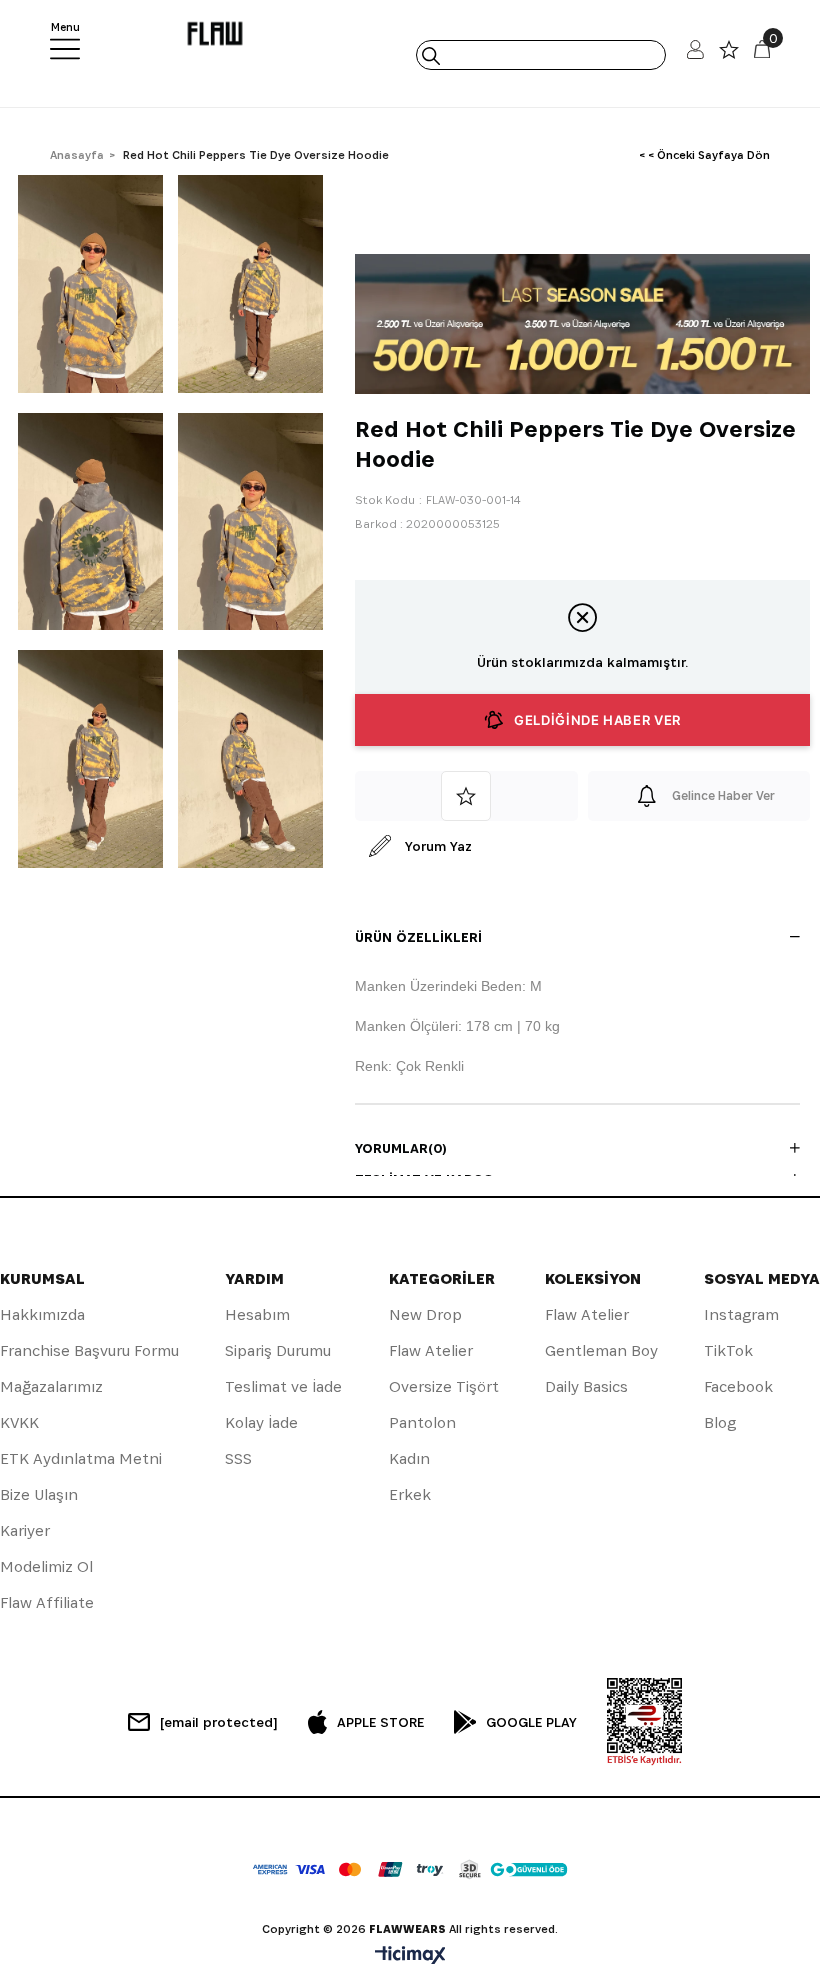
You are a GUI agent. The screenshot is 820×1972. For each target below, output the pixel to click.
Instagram (741, 1314)
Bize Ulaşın (39, 1494)
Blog (720, 1422)
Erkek (410, 1494)
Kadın (409, 1458)
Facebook (738, 1386)
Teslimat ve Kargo (424, 1179)
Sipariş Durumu (278, 1350)
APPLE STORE (380, 1722)
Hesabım (257, 1314)
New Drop (425, 1314)
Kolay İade (261, 1422)
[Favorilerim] (729, 54)
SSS (238, 1458)
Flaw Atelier (431, 1350)
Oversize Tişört (444, 1386)
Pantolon (422, 1422)
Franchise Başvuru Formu (89, 1350)
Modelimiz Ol (46, 1566)
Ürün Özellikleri (418, 937)
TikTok (728, 1350)
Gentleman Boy (601, 1350)
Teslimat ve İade (283, 1386)
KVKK (19, 1422)
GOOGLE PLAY (531, 1722)
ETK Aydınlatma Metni (81, 1458)
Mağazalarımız (51, 1386)
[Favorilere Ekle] (466, 796)
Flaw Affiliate (47, 1602)
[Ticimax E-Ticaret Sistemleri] (410, 1956)
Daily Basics (586, 1386)
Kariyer (25, 1530)
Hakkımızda (42, 1314)
